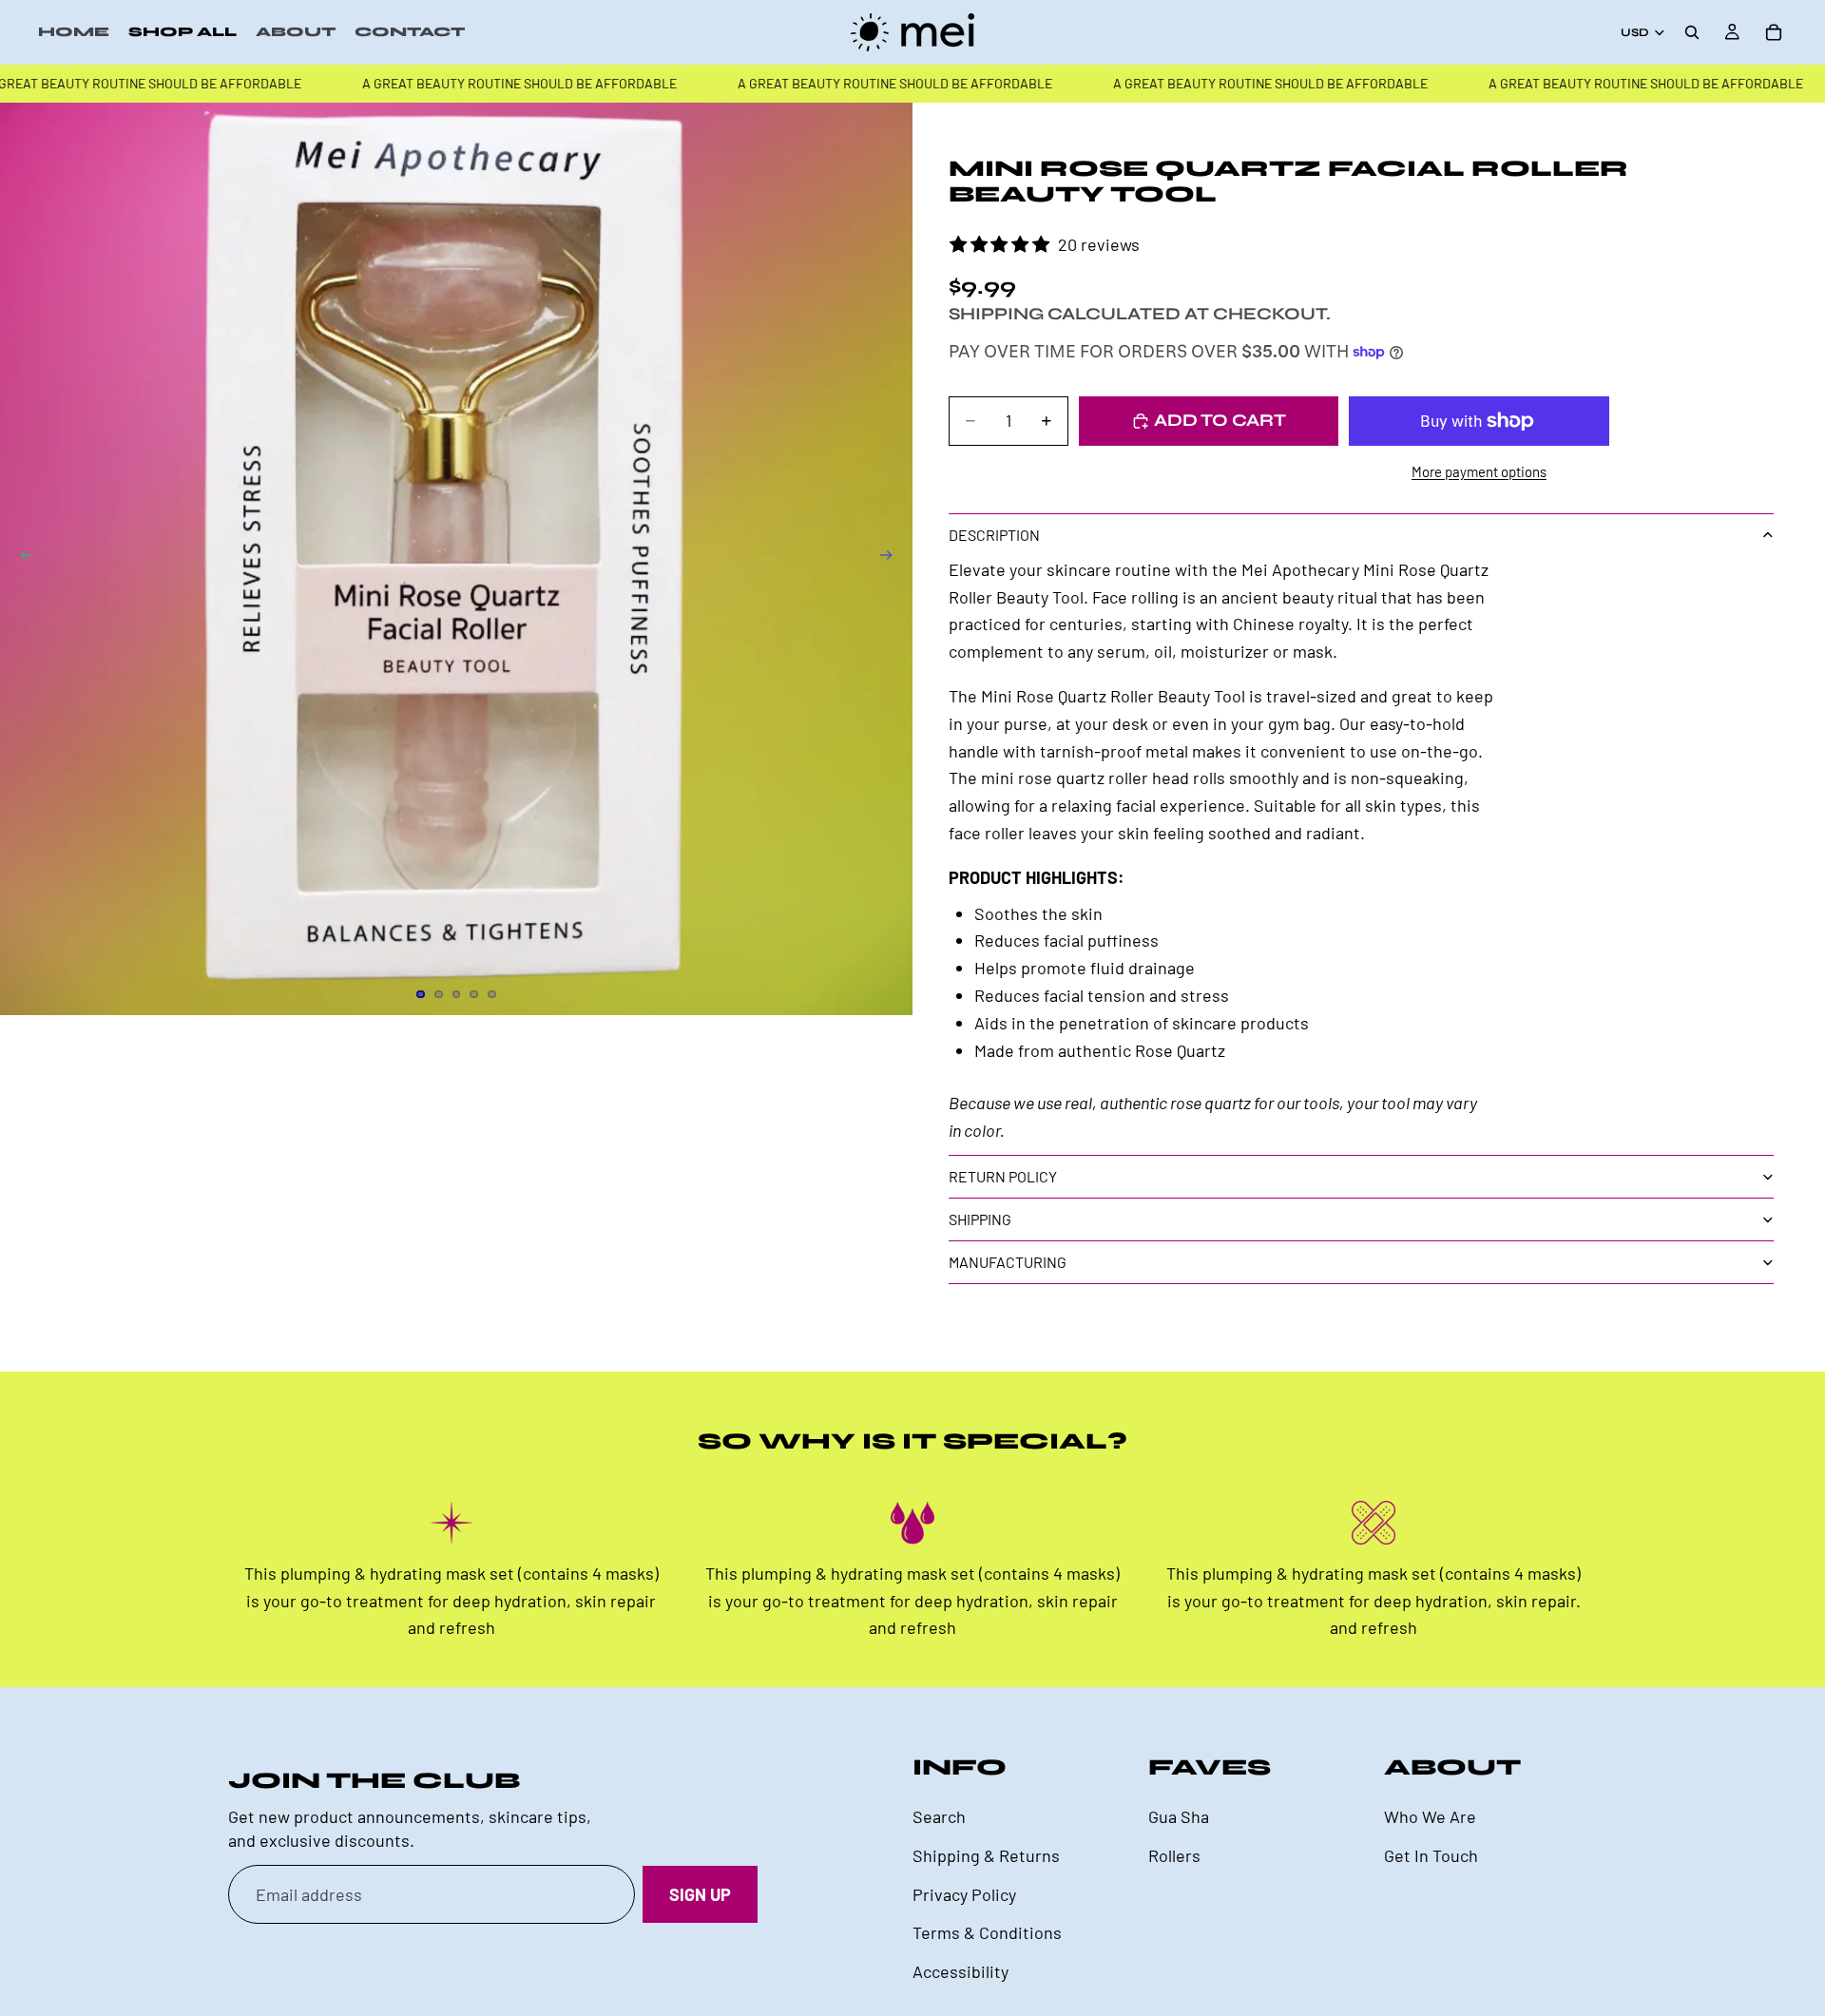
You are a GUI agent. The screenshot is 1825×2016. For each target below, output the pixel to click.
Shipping (980, 1219)
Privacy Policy (964, 1894)
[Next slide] (892, 559)
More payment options (1479, 471)
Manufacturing (1008, 1262)
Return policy (1003, 1176)
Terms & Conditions (987, 1933)
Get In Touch (1431, 1855)
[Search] (1692, 32)
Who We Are (1430, 1816)
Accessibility (961, 1971)
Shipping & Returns (986, 1855)
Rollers (1174, 1855)
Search (939, 1816)
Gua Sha (1179, 1816)
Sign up (700, 1894)
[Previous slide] (21, 559)
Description (994, 535)
